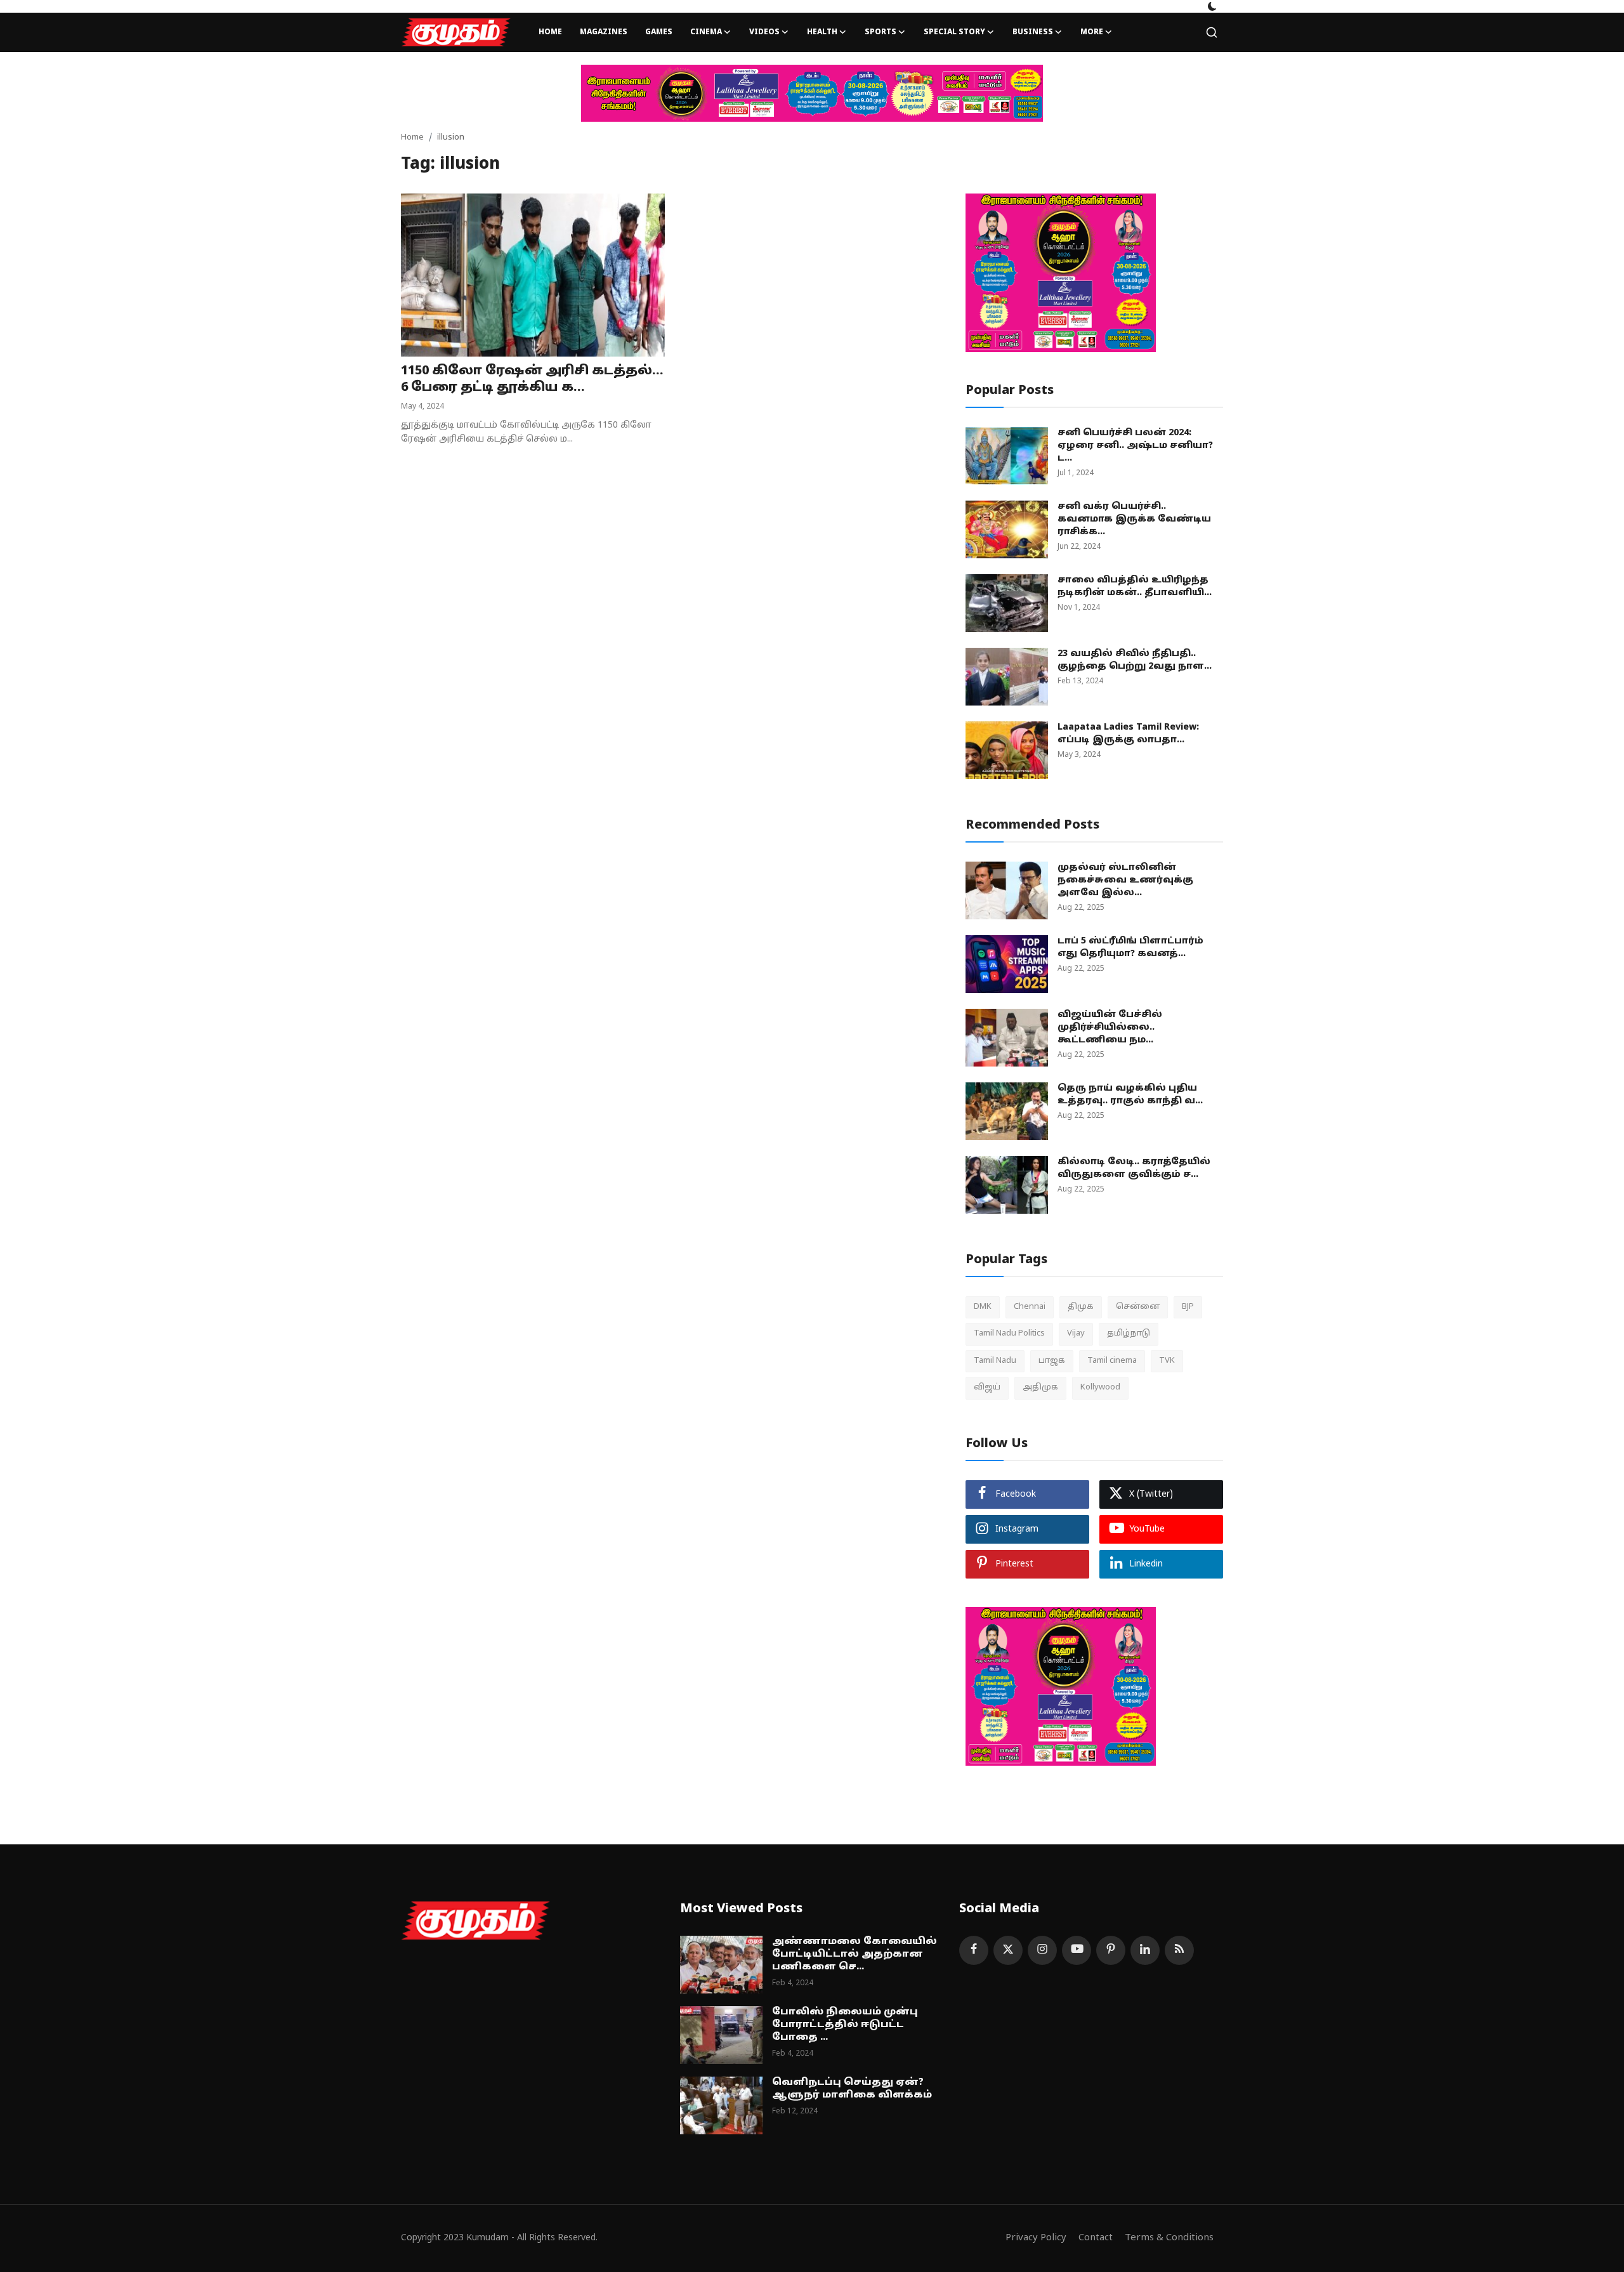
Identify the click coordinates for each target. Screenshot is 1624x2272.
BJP (1188, 1307)
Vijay (1076, 1334)
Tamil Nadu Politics (1009, 1334)
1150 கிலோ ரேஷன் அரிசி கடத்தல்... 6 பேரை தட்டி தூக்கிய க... (532, 379)
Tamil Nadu (995, 1361)
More (1092, 32)
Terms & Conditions (1169, 2238)
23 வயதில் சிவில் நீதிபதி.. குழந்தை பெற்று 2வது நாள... (1135, 660)
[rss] (1179, 1950)
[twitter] (1008, 1950)
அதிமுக (1040, 1388)
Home (550, 32)
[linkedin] (1145, 1950)
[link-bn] (812, 93)
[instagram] (1042, 1950)
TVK (1167, 1361)
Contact (1096, 2238)
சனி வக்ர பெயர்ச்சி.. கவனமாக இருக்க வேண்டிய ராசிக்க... (1134, 519)
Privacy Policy (1036, 2238)
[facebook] (974, 1950)
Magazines (604, 32)
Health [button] (822, 32)
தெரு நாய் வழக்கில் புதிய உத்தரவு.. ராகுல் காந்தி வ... (1130, 1095)
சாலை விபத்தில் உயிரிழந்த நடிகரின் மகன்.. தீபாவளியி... (1135, 587)
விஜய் (987, 1388)
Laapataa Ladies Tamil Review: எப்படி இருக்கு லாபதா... (1128, 734)
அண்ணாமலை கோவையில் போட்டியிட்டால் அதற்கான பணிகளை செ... (855, 1954)
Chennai (1030, 1307)
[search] (1212, 32)
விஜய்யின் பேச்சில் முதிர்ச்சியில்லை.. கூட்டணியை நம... (1110, 1028)
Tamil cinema (1112, 1361)
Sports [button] (881, 32)
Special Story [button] (954, 32)
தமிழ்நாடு (1129, 1334)
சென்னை (1138, 1307)
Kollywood (1100, 1388)
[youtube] (1077, 1950)
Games (659, 32)
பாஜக (1052, 1361)
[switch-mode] (1212, 6)
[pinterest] (1111, 1950)
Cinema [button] (706, 32)
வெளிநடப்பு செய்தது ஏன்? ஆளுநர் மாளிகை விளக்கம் (852, 2089)
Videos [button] (764, 32)
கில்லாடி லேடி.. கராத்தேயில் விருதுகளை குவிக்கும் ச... (1134, 1168)
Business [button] (1033, 32)
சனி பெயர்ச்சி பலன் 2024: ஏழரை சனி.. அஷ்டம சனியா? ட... (1135, 446)
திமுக (1081, 1307)
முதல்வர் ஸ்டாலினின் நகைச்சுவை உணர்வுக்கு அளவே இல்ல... (1125, 880)
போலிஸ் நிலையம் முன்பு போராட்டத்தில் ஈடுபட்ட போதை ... (845, 2025)
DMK (983, 1307)
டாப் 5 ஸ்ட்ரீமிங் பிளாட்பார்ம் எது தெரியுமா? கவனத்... (1130, 948)
